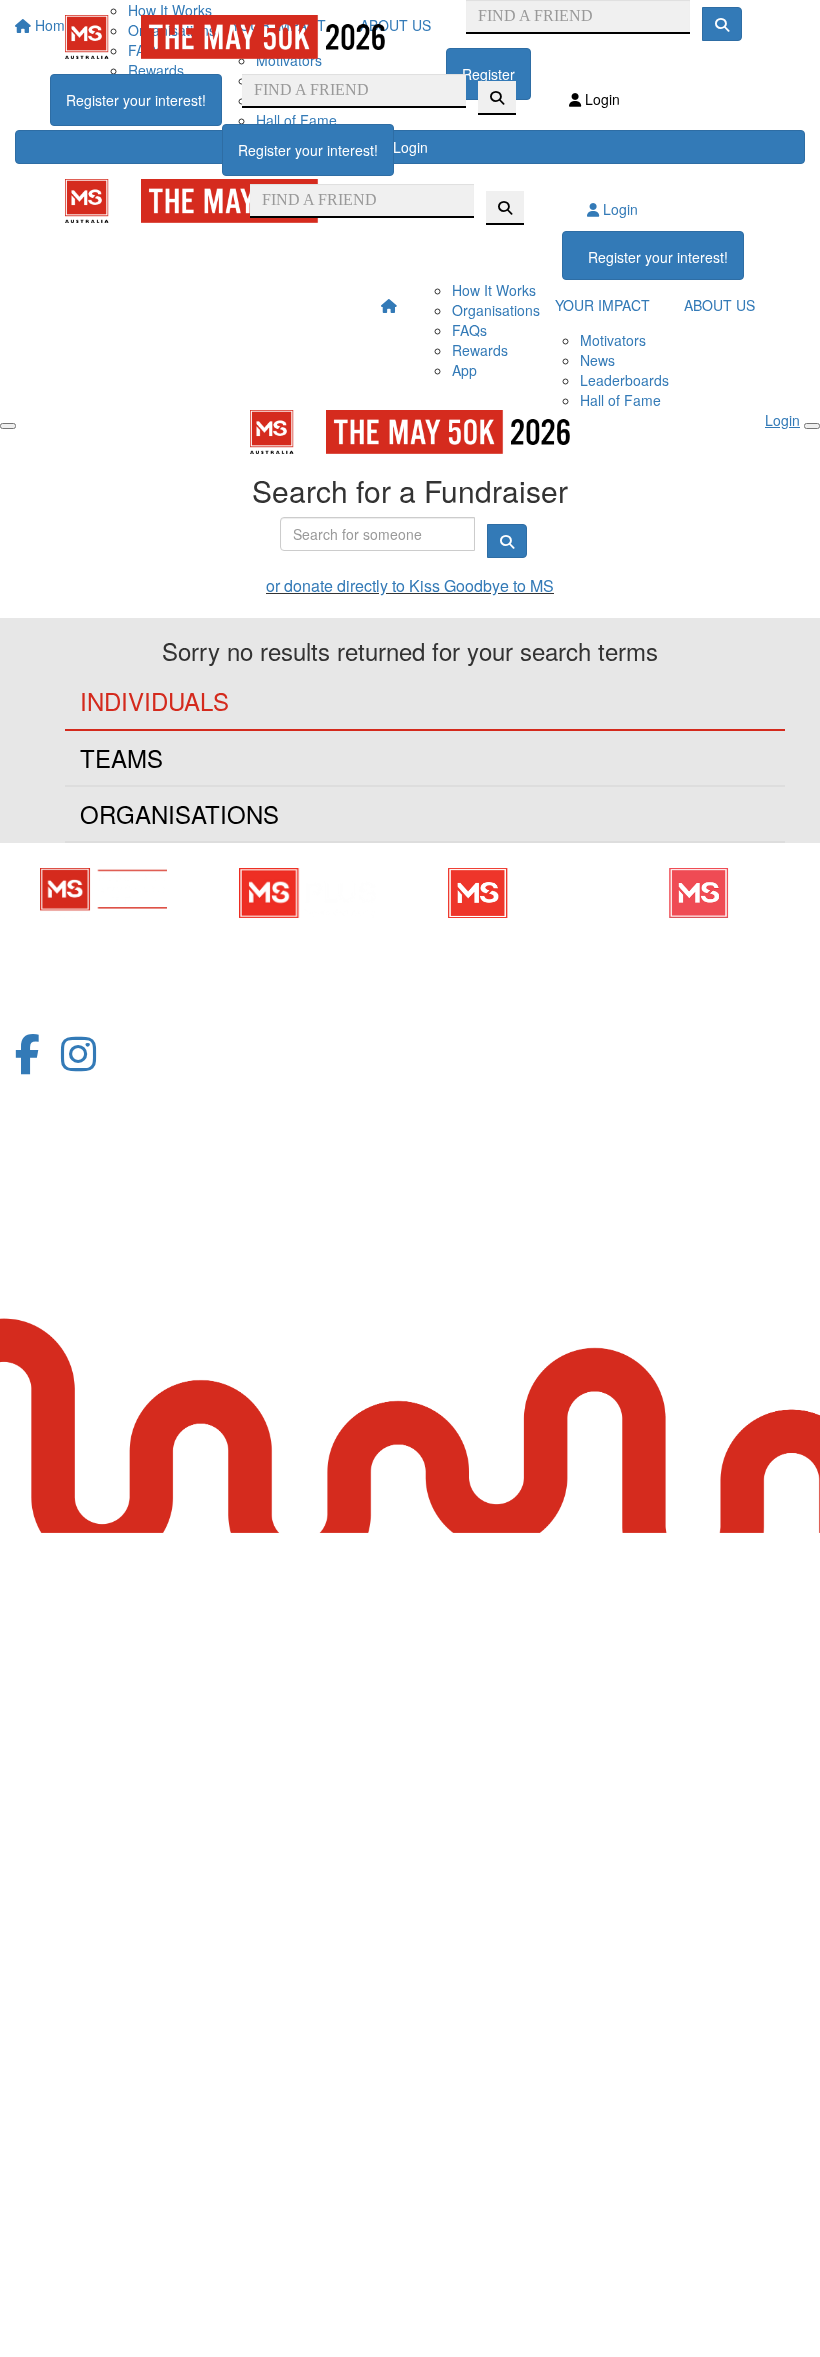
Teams (121, 757)
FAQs (469, 330)
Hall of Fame (620, 400)
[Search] (497, 98)
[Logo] (225, 37)
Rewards (480, 350)
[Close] (812, 426)
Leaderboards (624, 380)
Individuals (154, 700)
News (597, 360)
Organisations (496, 310)
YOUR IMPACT (602, 305)
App (464, 370)
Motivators (613, 340)
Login (600, 99)
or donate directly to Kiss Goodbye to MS (410, 585)
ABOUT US (719, 305)
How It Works (494, 290)
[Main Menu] (8, 426)
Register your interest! (136, 100)
